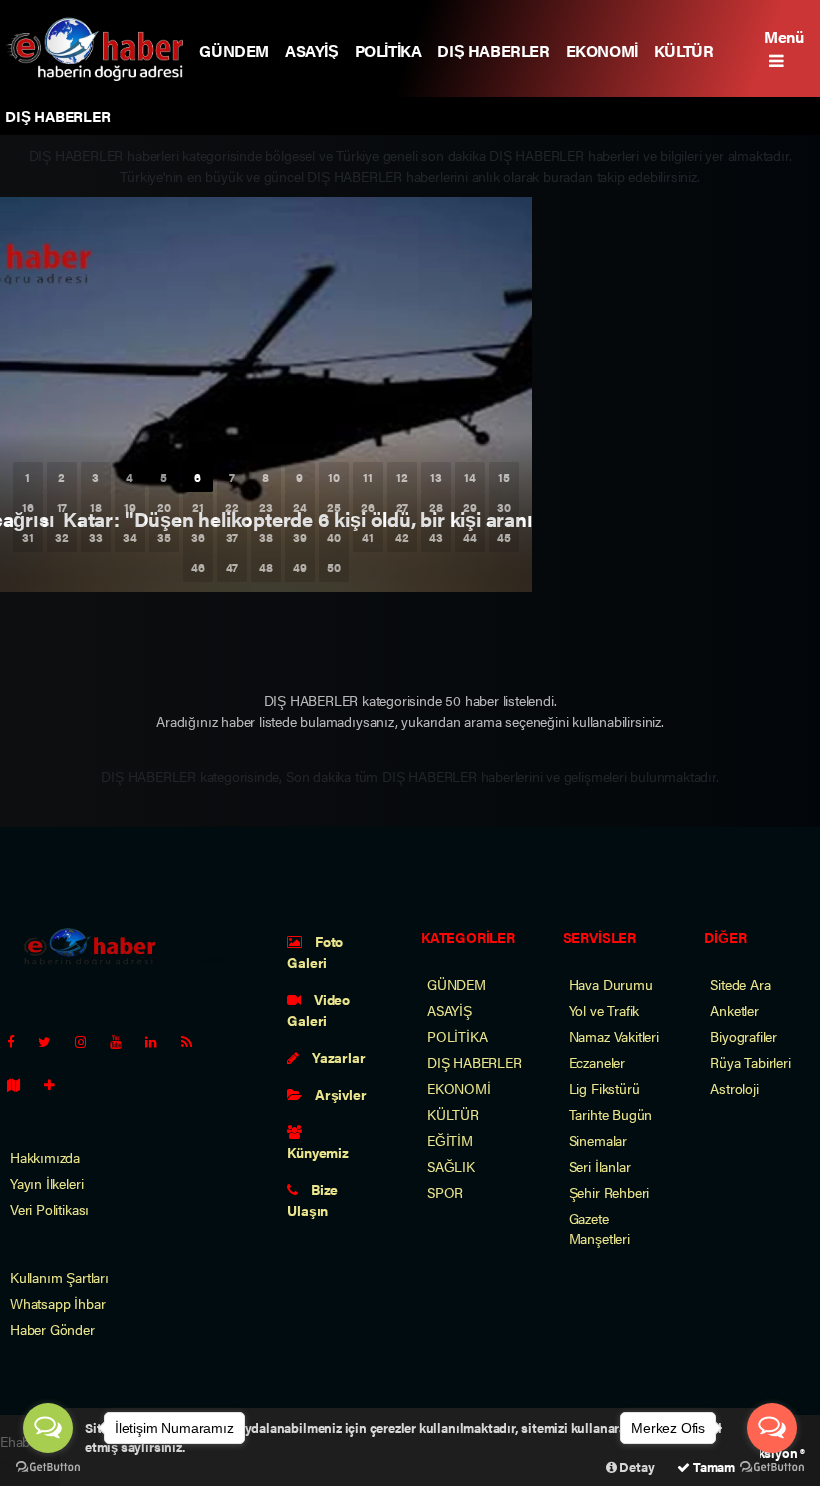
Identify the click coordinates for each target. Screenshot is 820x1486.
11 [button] (368, 477)
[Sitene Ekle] (57, 1084)
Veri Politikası (49, 1209)
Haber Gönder (52, 1329)
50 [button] (334, 567)
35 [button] (164, 537)
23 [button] (266, 507)
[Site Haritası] (22, 1084)
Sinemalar (598, 1140)
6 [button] (197, 477)
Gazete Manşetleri (599, 1228)
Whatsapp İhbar (57, 1303)
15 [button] (504, 477)
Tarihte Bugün (611, 1114)
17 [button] (62, 507)
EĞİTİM (450, 1140)
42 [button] (402, 537)
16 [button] (28, 507)
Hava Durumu (611, 984)
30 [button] (504, 507)
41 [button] (368, 537)
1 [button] (27, 477)
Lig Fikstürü (604, 1088)
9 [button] (299, 477)
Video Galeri (318, 1009)
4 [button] (129, 477)
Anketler (734, 1010)
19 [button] (130, 507)
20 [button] (164, 507)
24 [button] (300, 507)
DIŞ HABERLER (493, 50)
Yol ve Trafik (604, 1010)
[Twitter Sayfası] (52, 1041)
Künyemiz (317, 1152)
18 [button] (96, 507)
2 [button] (61, 477)
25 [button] (334, 507)
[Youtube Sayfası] (124, 1041)
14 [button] (470, 477)
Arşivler (339, 1094)
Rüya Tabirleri (750, 1062)
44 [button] (470, 537)
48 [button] (266, 567)
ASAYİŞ (312, 50)
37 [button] (232, 537)
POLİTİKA (388, 50)
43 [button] (436, 537)
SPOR (445, 1192)
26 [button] (368, 507)
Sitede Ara (740, 984)
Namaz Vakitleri (614, 1036)
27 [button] (402, 507)
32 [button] (62, 537)
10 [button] (334, 477)
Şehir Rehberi (609, 1192)
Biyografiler (743, 1036)
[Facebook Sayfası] (19, 1041)
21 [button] (198, 507)
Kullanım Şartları (59, 1277)
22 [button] (232, 507)
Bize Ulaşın (312, 1199)
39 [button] (300, 537)
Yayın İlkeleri (46, 1183)
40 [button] (334, 537)
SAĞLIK (451, 1166)
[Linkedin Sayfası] (159, 1041)
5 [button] (163, 477)
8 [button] (265, 477)
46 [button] (198, 567)
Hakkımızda (45, 1157)
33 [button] (96, 537)
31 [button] (28, 537)
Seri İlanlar (600, 1166)
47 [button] (232, 567)
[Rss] (194, 1041)
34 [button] (130, 537)
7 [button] (232, 477)
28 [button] (436, 507)
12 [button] (402, 477)
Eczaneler (597, 1062)
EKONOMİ (602, 50)
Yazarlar (337, 1057)
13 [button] (436, 477)
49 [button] (300, 567)
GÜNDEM (234, 50)
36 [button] (198, 537)
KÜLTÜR (684, 50)
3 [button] (95, 477)
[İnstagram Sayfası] (89, 1041)
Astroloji (734, 1088)
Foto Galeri (315, 951)
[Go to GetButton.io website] (48, 1466)
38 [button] (266, 537)
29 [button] (470, 507)
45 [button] (504, 537)
